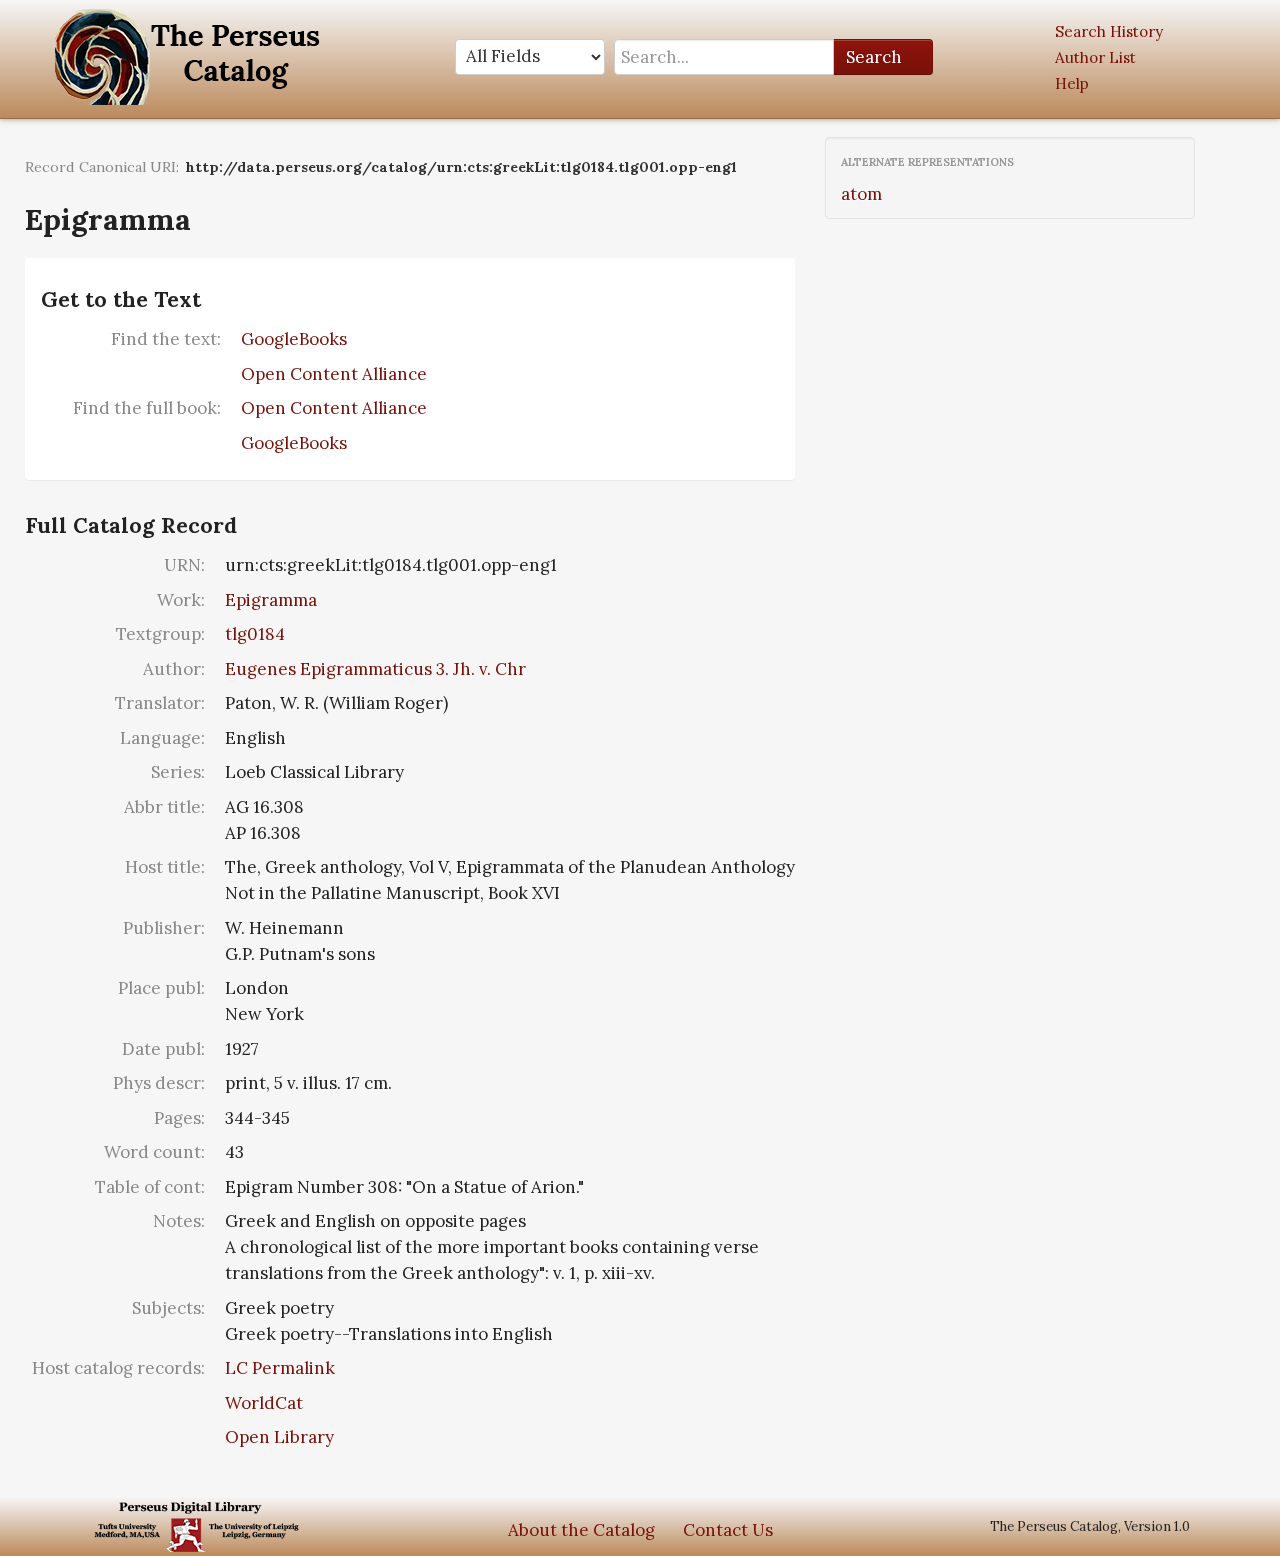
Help (1072, 83)
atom (861, 194)
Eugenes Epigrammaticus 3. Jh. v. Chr (375, 669)
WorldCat (264, 1403)
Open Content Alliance (334, 374)
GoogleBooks (294, 339)
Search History (1109, 31)
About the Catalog (581, 1530)
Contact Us (728, 1530)
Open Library (279, 1437)
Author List (1095, 57)
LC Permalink (280, 1368)
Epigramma (271, 600)
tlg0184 (255, 634)
